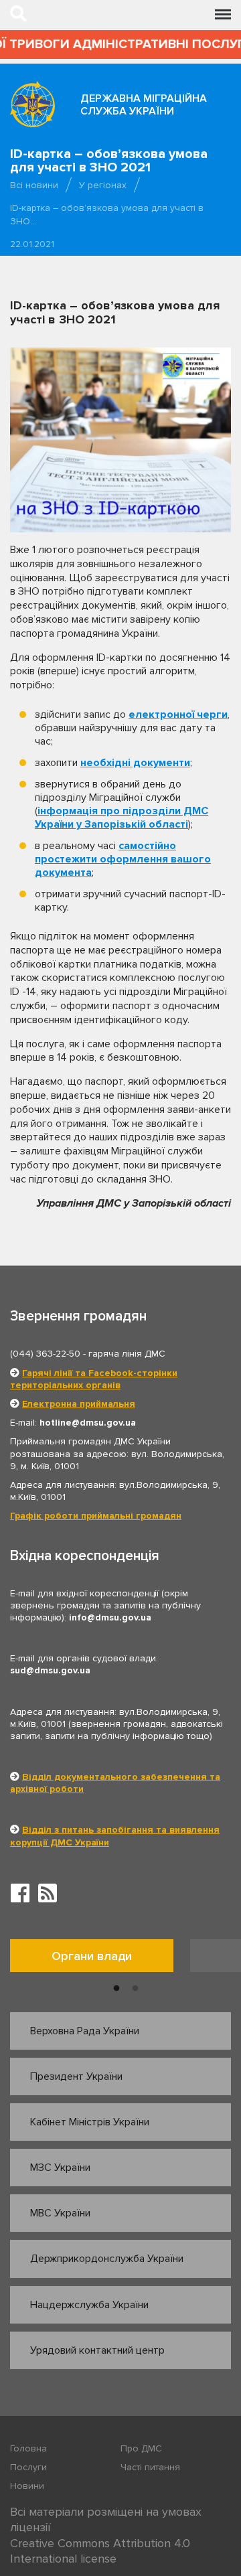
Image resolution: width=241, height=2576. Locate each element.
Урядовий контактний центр (97, 2350)
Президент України (76, 2076)
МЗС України (60, 2168)
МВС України (60, 2213)
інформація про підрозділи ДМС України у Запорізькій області (122, 818)
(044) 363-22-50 (45, 1354)
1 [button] (116, 1989)
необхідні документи (135, 763)
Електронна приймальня (79, 1404)
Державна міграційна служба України (144, 105)
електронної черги (178, 714)
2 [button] (135, 1989)
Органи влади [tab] (92, 1956)
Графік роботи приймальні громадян (96, 1516)
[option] (100, 1959)
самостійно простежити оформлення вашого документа (123, 859)
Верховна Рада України (85, 2031)
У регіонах (103, 185)
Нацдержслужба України (89, 2305)
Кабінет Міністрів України (90, 2122)
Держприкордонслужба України (107, 2259)
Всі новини (34, 185)
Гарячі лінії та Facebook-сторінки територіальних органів (94, 1379)
